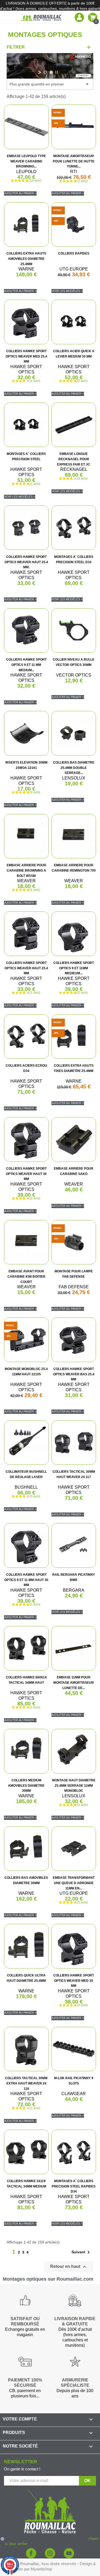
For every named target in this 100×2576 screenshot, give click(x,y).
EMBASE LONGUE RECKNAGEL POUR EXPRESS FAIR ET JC (74, 459)
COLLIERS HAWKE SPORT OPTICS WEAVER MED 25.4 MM (26, 356)
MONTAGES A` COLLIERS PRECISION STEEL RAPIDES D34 (74, 2186)
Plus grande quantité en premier (50, 84)
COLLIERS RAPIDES (74, 253)
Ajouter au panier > (20, 193)
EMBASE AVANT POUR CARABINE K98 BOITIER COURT (26, 1277)
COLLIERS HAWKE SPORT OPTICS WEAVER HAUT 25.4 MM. (26, 562)
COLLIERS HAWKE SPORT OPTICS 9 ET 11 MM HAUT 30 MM (26, 1580)
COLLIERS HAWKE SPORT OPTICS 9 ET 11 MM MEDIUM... (26, 665)
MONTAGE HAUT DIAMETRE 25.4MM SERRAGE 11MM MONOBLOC (74, 1786)
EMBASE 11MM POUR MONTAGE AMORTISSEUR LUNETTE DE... (74, 1683)
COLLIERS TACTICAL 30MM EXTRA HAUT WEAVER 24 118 (26, 2083)
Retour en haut (69, 2267)
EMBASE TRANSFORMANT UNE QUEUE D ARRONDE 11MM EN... (74, 1883)
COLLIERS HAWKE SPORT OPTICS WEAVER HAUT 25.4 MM (26, 968)
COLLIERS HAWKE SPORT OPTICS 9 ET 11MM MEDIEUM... (74, 968)
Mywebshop (41, 2569)
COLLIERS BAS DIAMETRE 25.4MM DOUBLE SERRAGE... (74, 768)
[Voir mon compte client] (79, 17)
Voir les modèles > (67, 291)
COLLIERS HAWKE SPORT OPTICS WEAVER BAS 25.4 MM (74, 1374)
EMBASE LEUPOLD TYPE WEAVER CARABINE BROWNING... (26, 161)
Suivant (82, 2252)
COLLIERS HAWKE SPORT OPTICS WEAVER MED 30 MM (74, 1981)
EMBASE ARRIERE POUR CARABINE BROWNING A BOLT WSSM (26, 871)
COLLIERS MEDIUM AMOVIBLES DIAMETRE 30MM (26, 1786)
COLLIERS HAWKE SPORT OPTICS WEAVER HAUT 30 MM (26, 1174)
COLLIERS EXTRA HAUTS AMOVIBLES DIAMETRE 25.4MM (26, 259)
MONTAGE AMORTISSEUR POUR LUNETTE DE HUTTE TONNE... (74, 161)
